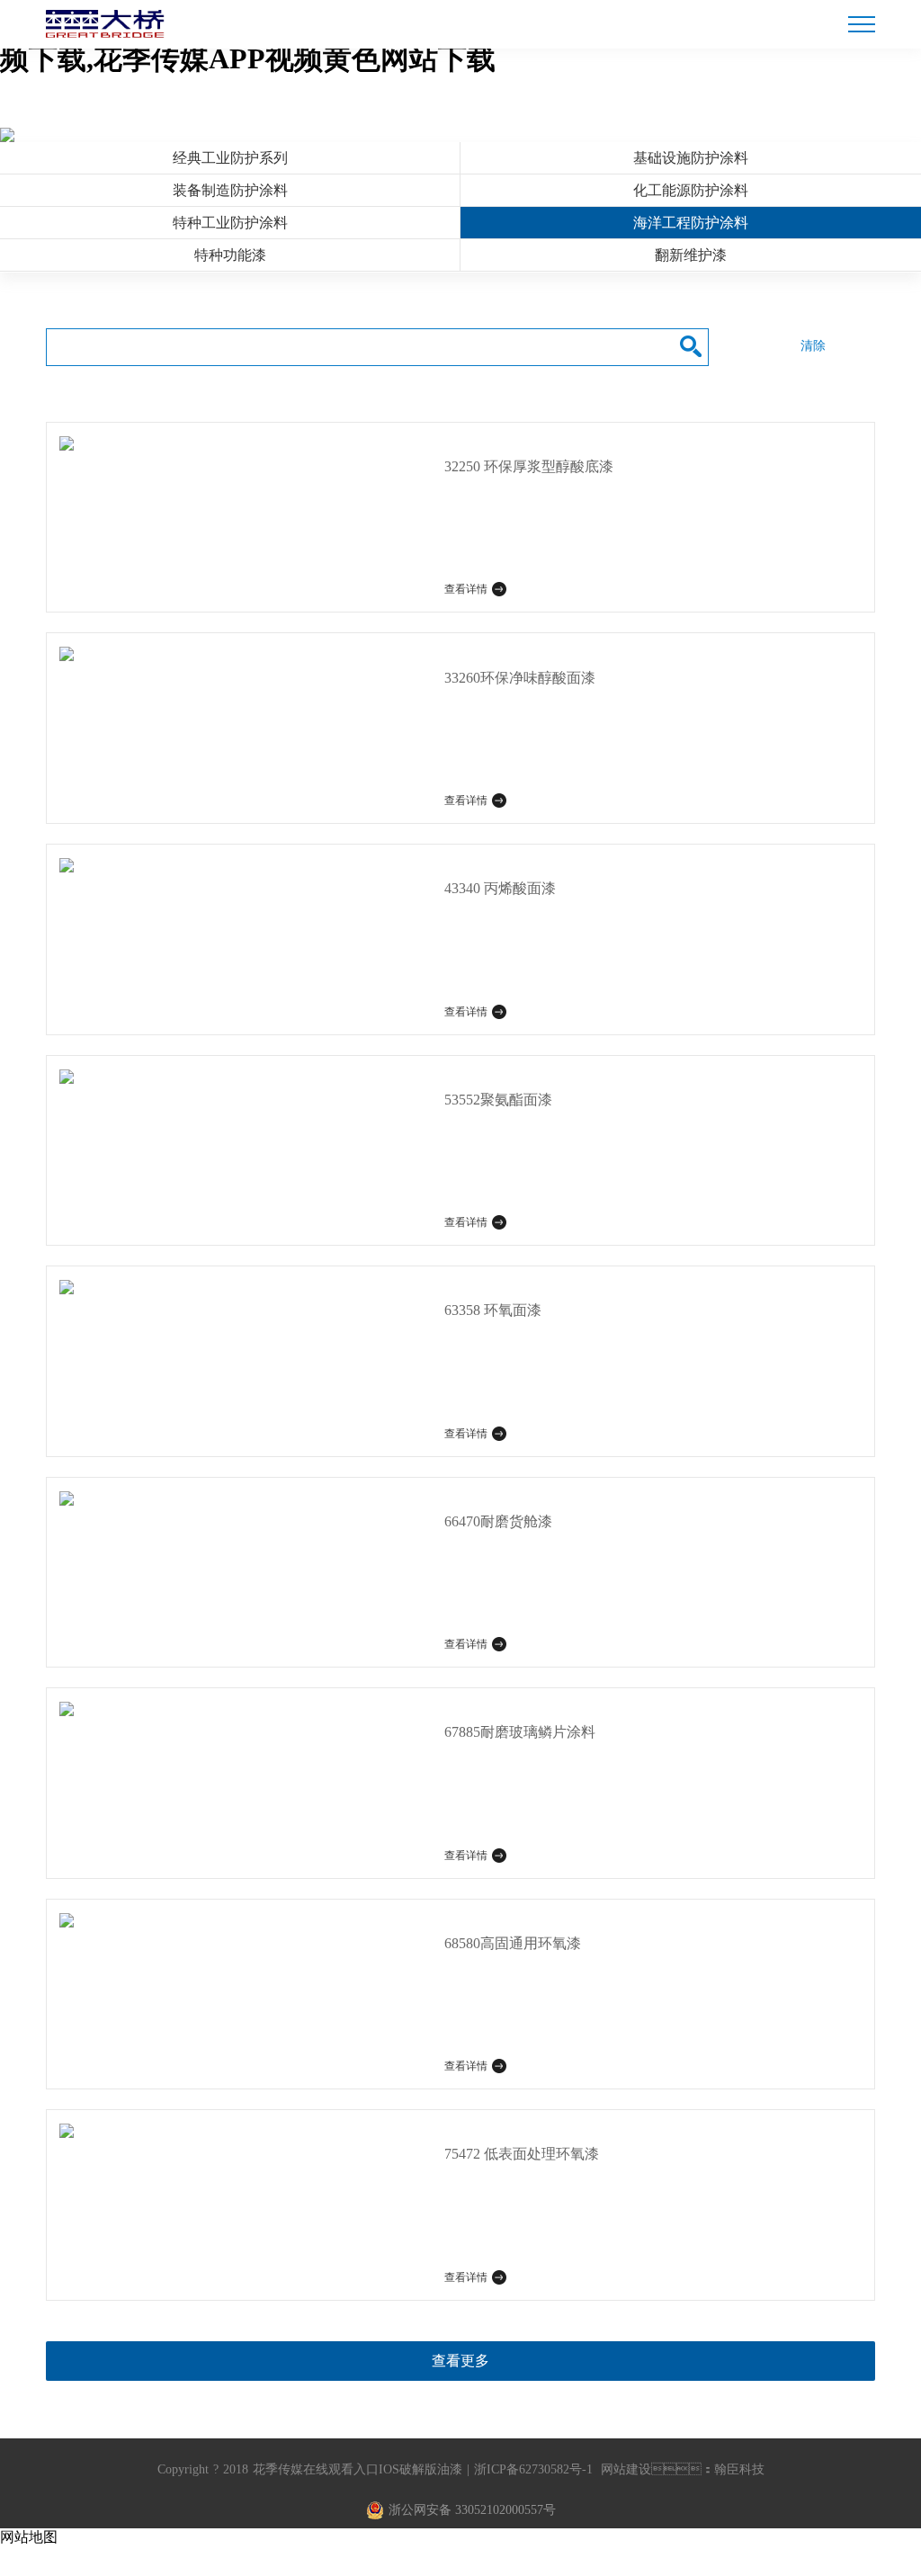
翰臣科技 (739, 2469)
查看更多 (460, 2361)
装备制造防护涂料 (230, 190)
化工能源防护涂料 (691, 190)
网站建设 (626, 2469)
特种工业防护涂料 (230, 223)
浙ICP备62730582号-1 (533, 2469)
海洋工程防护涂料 (691, 223)
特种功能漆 (230, 255)
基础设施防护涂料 (691, 158)
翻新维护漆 (691, 255)
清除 (813, 346)
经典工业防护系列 (230, 158)
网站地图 (29, 2537)
